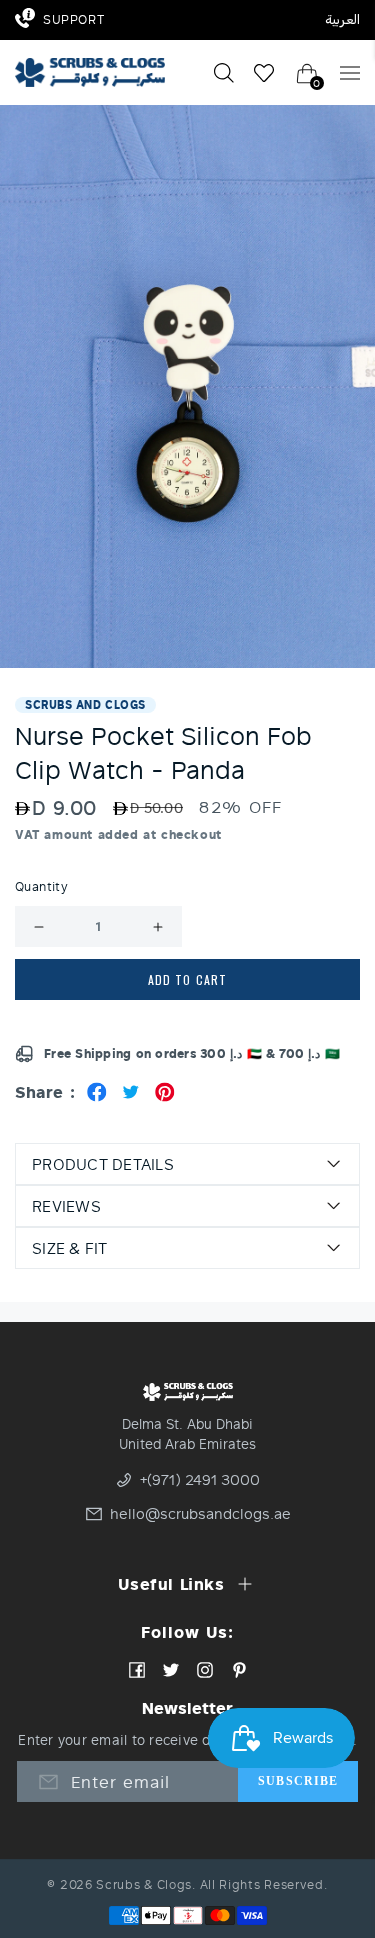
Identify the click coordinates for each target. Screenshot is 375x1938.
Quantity (41, 887)
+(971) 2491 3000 (200, 1480)
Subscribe (298, 1781)
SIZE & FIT (70, 1248)
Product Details (103, 1164)
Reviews (66, 1206)
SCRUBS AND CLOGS (85, 704)
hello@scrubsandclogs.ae (190, 1514)
